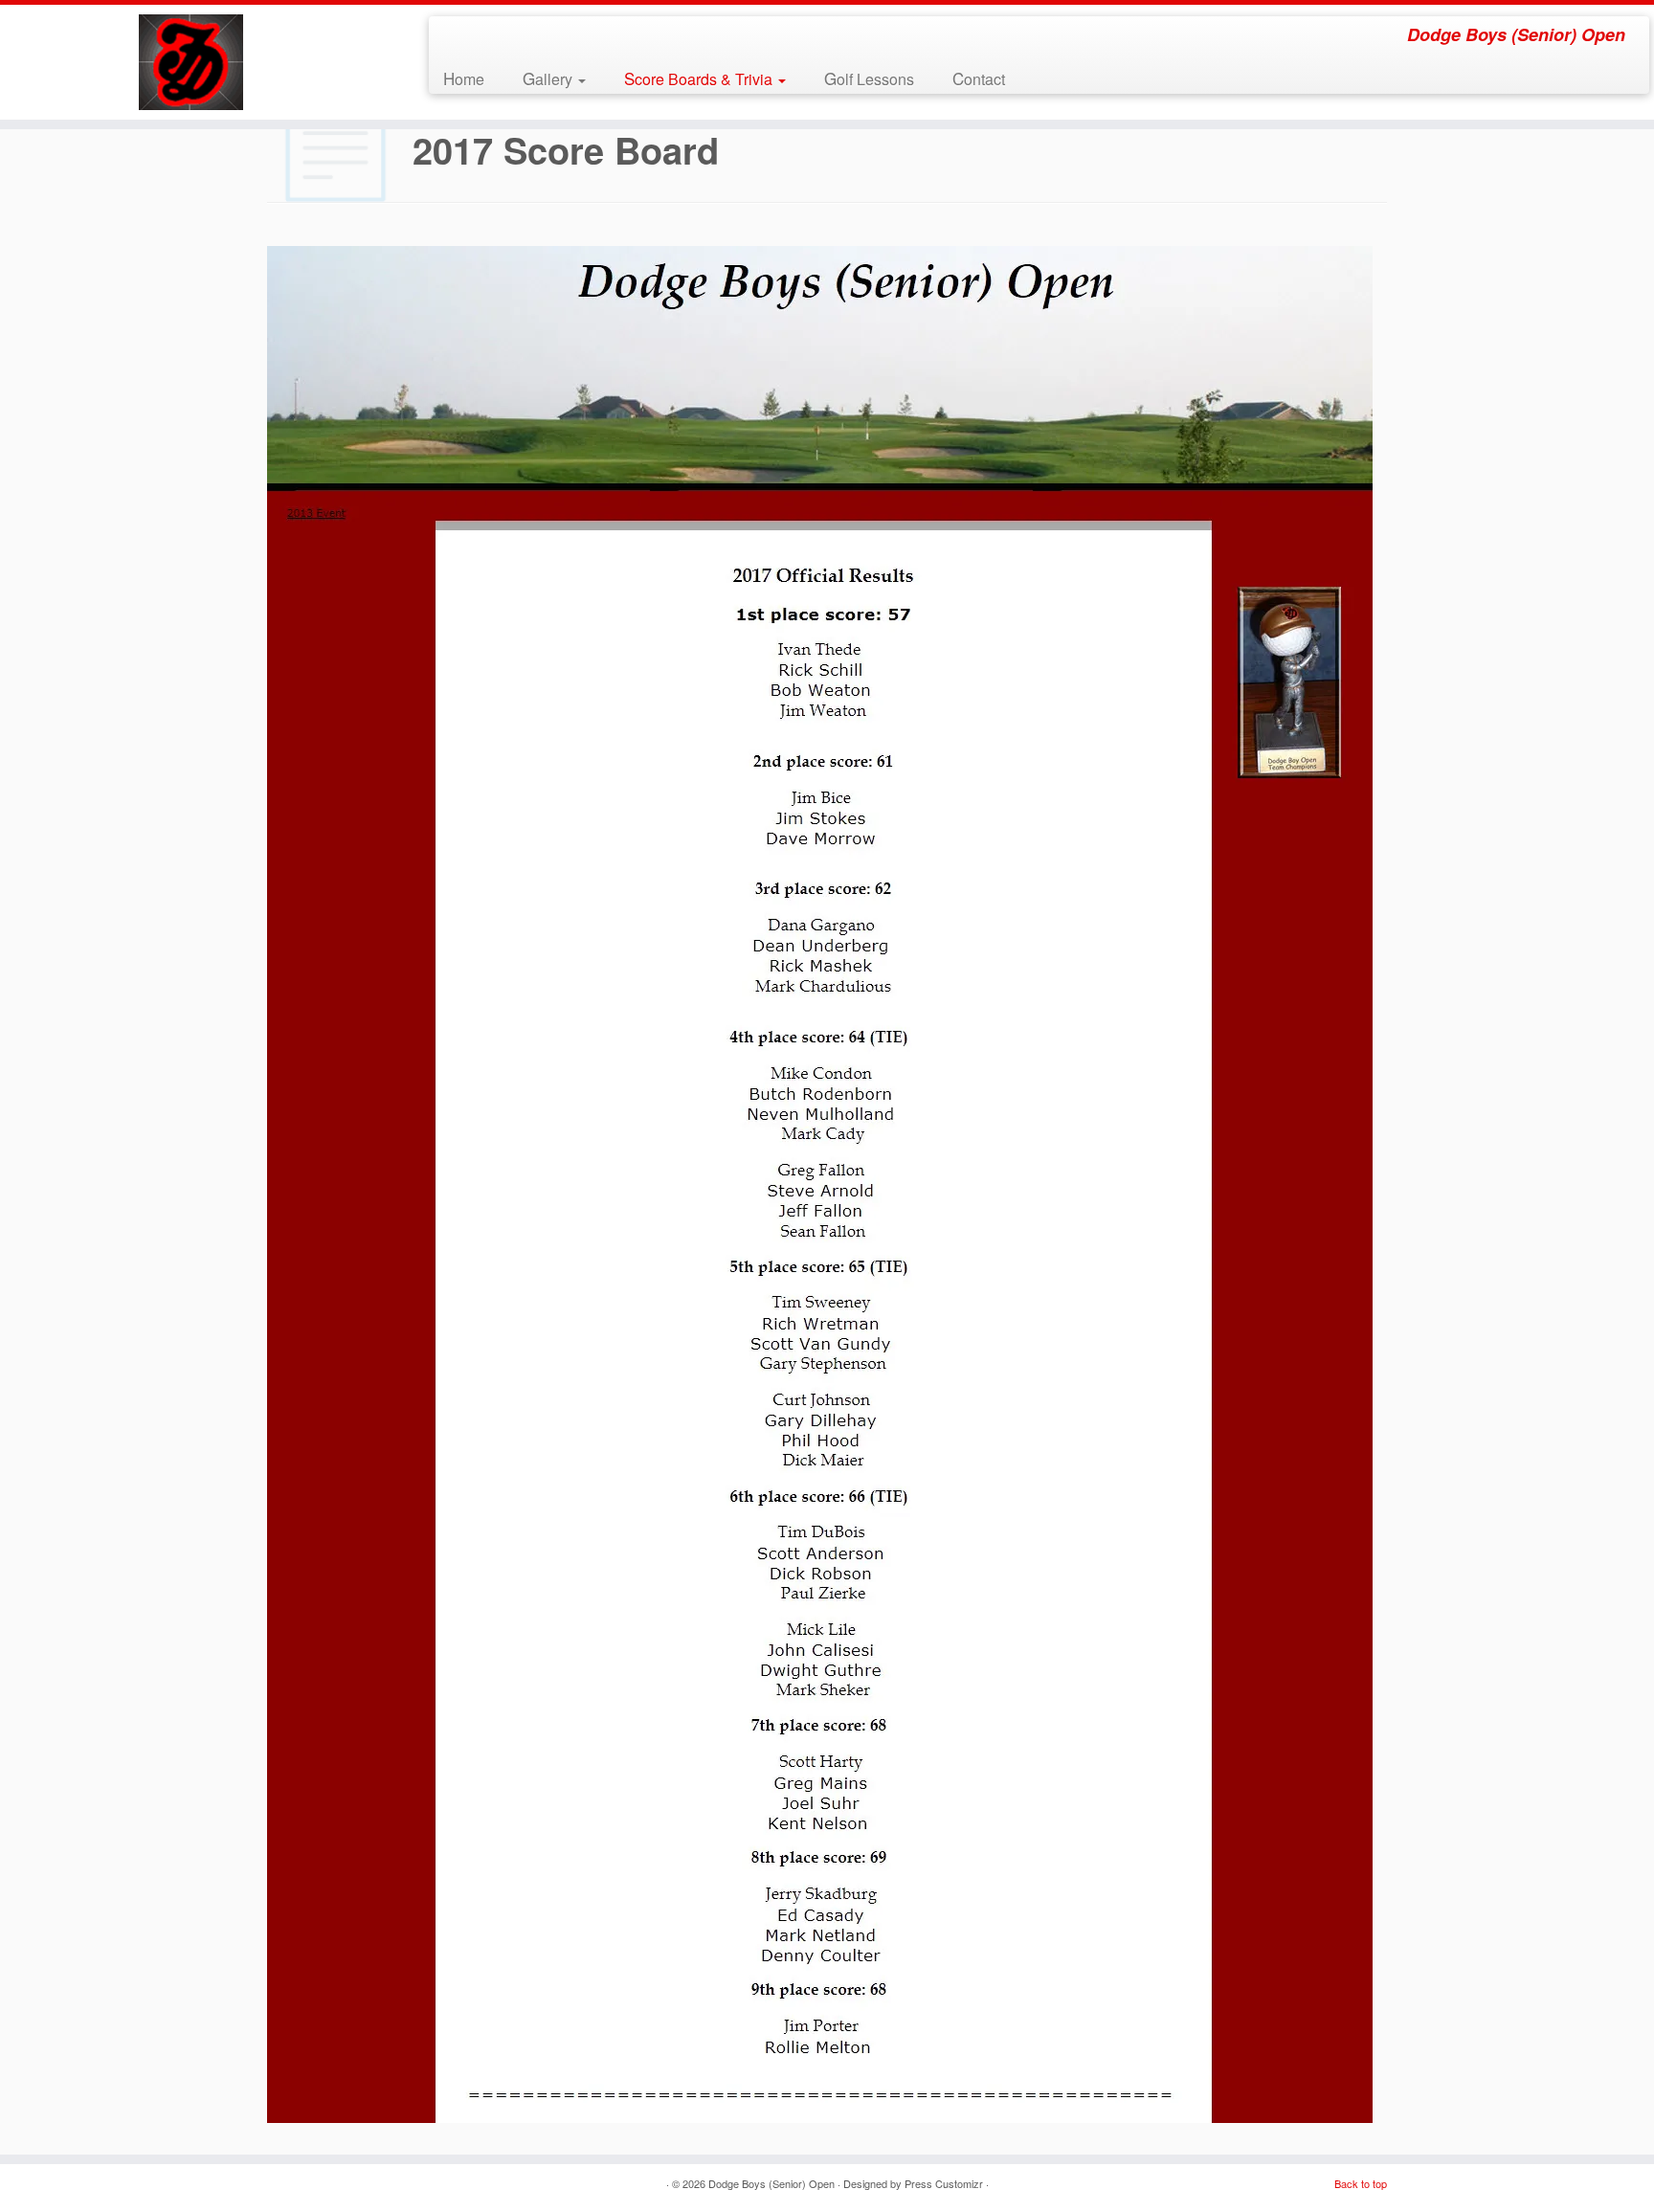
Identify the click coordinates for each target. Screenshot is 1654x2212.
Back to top (1361, 2183)
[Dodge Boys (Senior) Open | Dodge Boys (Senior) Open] (191, 62)
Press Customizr (944, 2183)
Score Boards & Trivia (700, 78)
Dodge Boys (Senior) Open (771, 2183)
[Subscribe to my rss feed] (456, 37)
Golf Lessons (869, 78)
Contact (979, 78)
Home (464, 78)
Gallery (549, 78)
